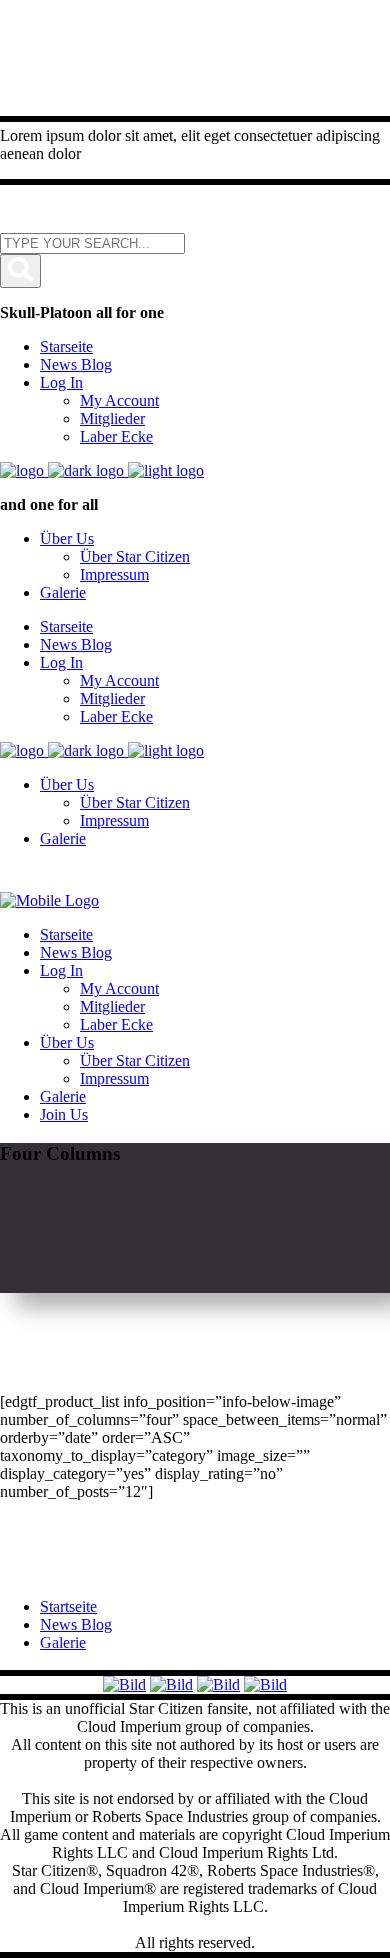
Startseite (68, 1606)
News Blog (76, 1624)
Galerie (63, 1642)
